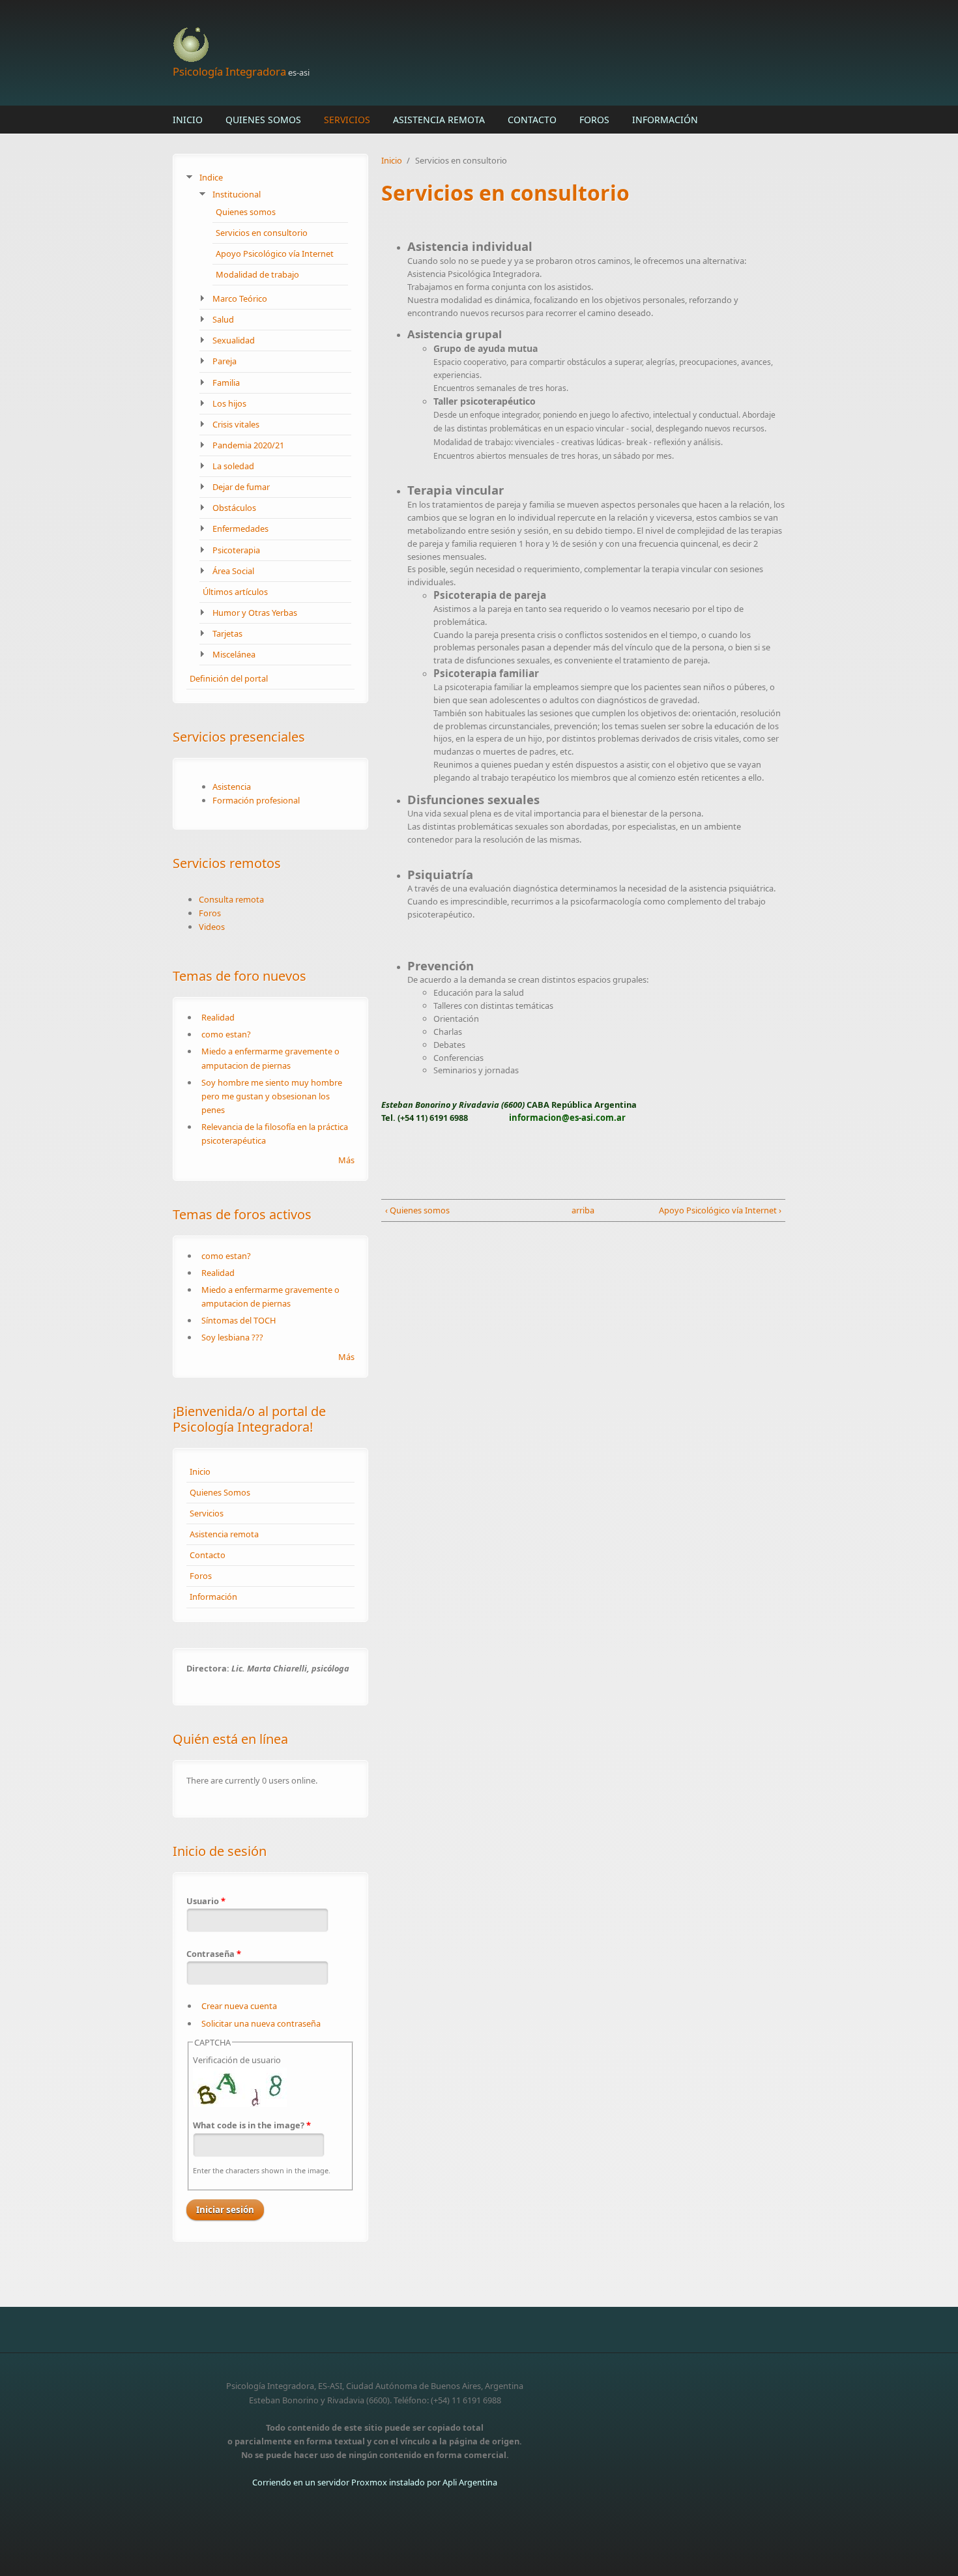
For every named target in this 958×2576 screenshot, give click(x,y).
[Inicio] (375, 45)
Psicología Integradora (229, 71)
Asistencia (232, 787)
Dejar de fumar (241, 487)
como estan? (226, 1034)
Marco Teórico (240, 298)
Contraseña (214, 1954)
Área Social (233, 571)
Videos (212, 927)
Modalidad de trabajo (257, 274)
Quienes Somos (263, 120)
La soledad (233, 466)
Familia (226, 383)
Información (665, 120)
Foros (594, 120)
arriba (579, 1210)
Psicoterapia (236, 550)
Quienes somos (246, 212)
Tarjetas (227, 633)
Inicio (188, 120)
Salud (223, 319)
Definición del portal (229, 678)
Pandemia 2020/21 (248, 445)
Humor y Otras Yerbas (255, 613)
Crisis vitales (236, 424)
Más (346, 1160)
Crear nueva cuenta (239, 2006)
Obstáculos (234, 508)
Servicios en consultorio (262, 233)
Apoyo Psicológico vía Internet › (720, 1210)
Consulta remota (231, 899)
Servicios (347, 120)
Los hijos (229, 403)
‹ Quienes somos (417, 1210)
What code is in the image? (252, 2125)
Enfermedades (240, 528)
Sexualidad (234, 340)
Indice (211, 177)
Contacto (532, 120)
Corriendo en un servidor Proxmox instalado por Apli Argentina (375, 2482)
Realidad (218, 1017)
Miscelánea (234, 654)
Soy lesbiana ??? (232, 1337)
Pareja (225, 361)
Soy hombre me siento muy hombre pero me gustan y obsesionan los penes (272, 1096)
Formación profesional (256, 800)
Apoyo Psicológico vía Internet (275, 253)
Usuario (206, 1901)
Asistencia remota (439, 120)
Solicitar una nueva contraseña (261, 2023)
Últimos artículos (235, 592)
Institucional (237, 194)
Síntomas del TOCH (239, 1320)
